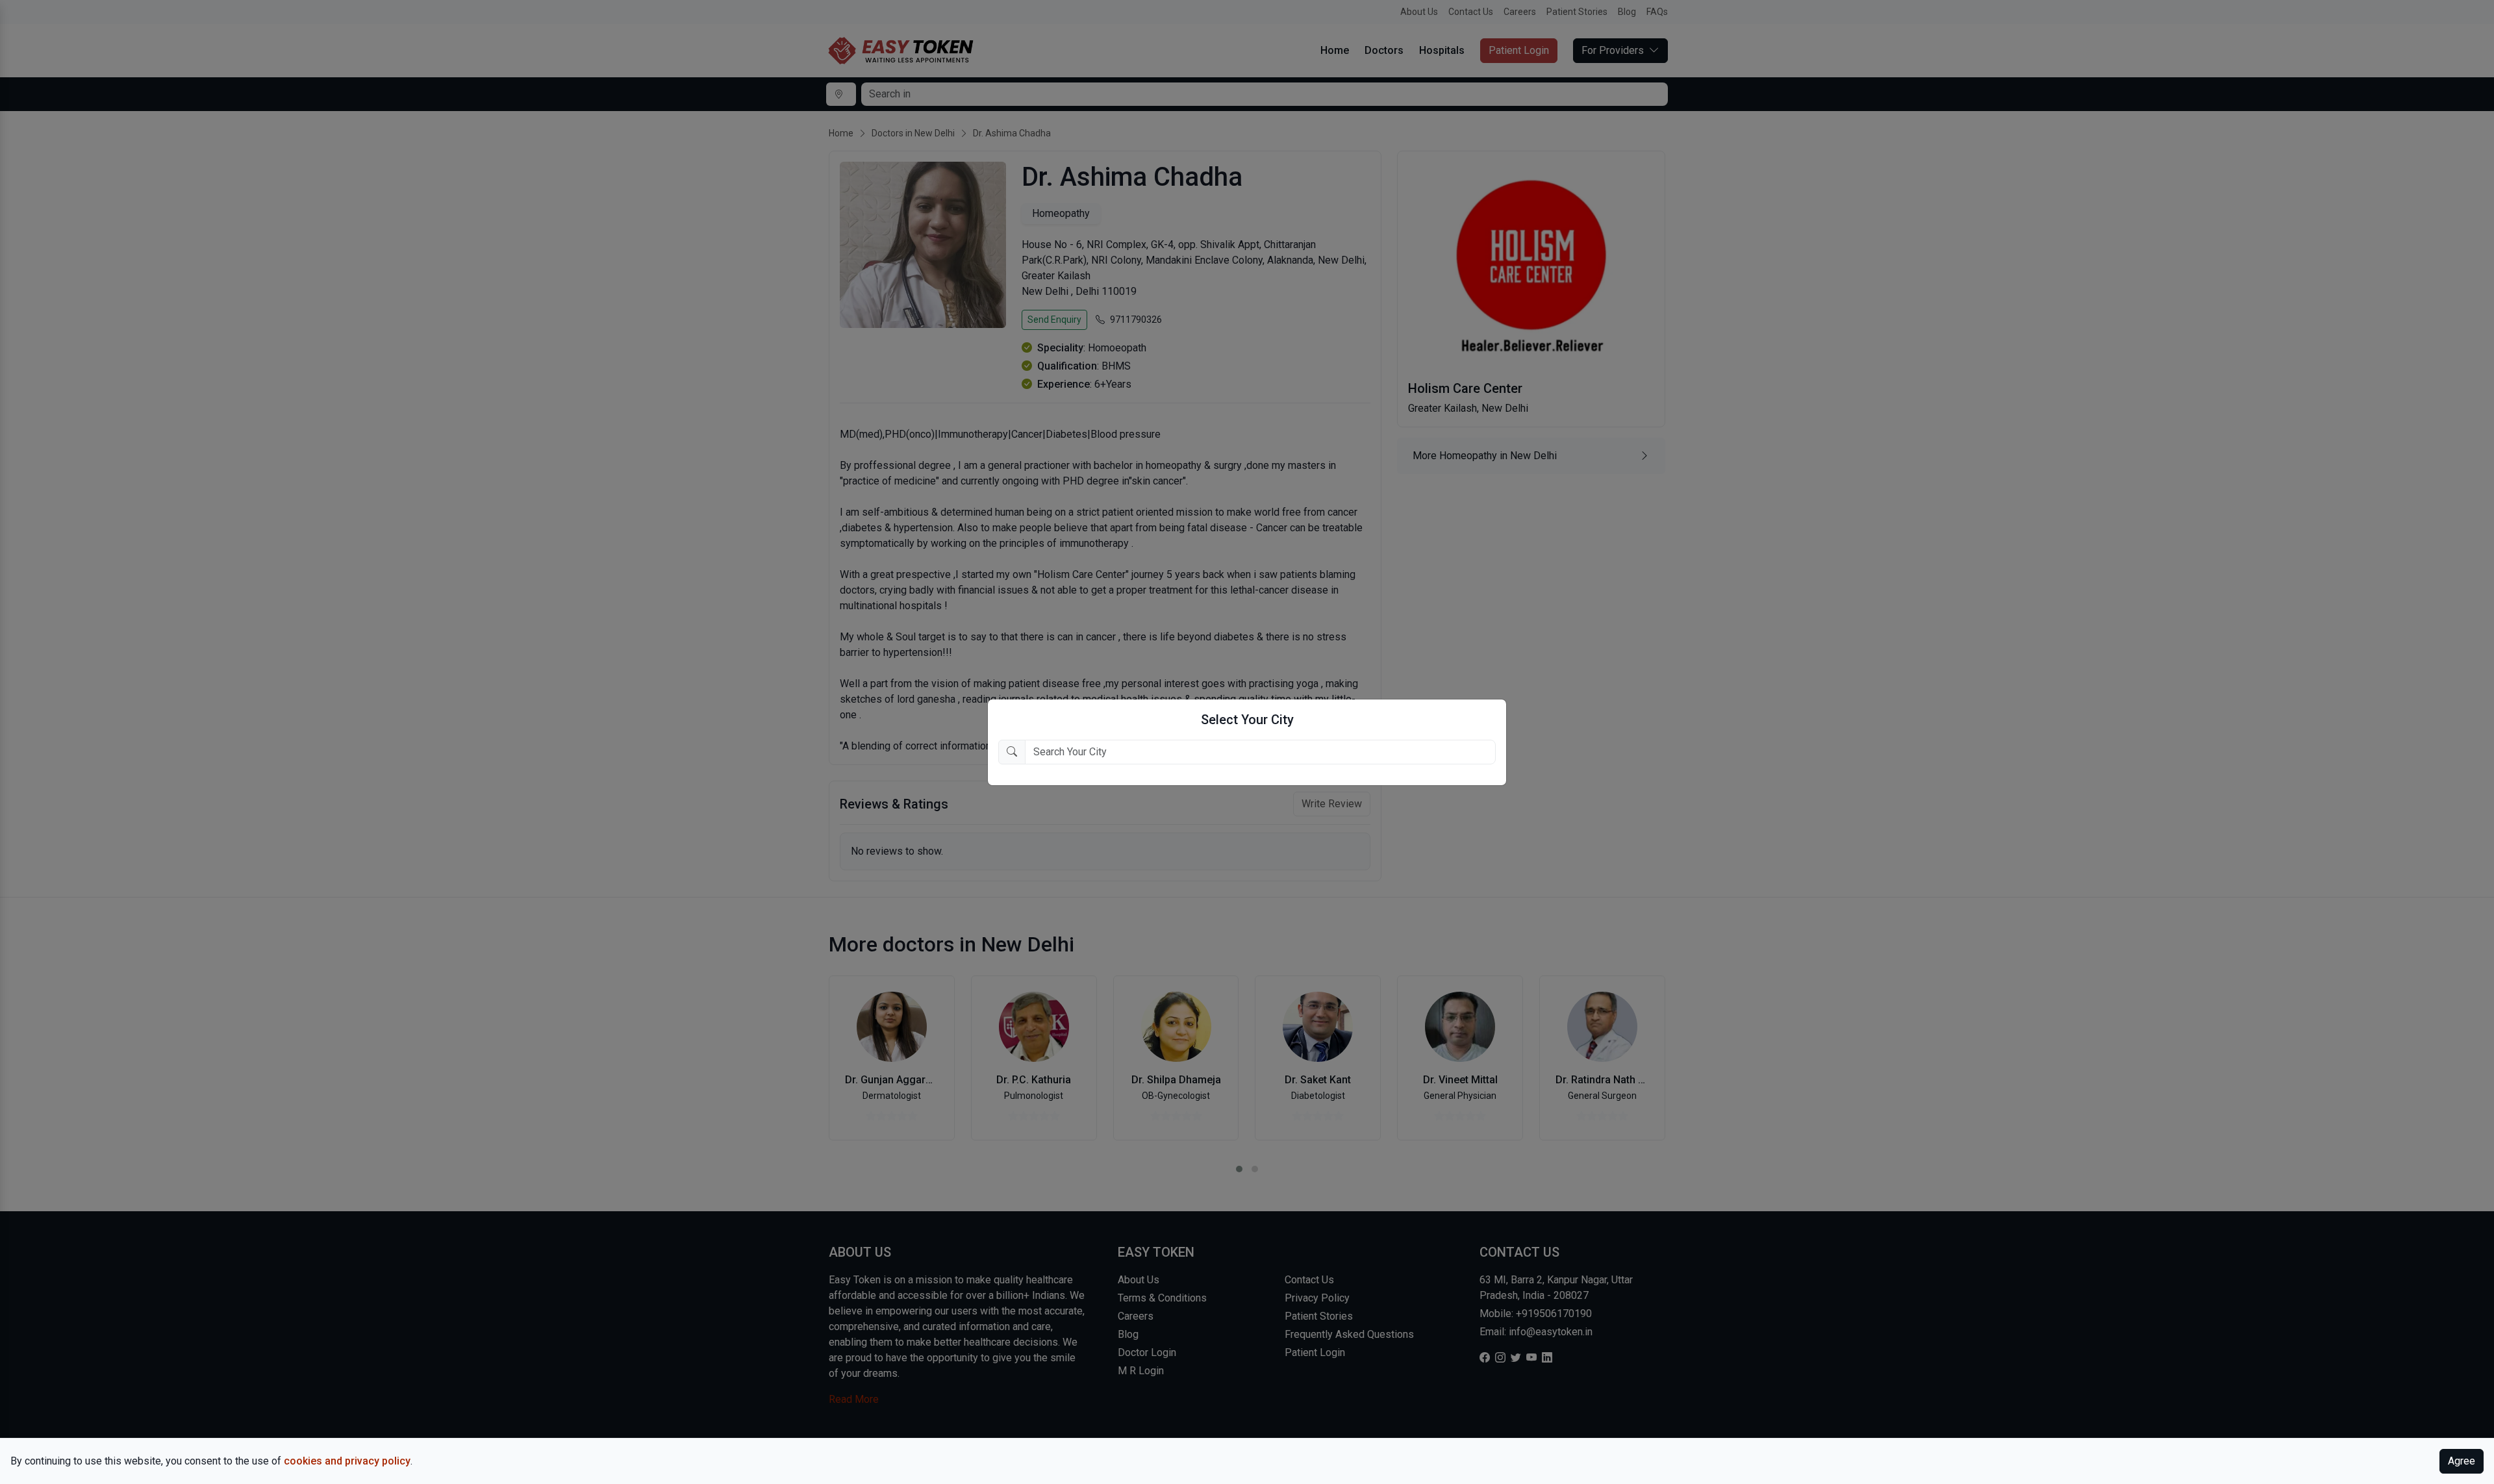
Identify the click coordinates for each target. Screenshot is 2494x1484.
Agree (2462, 1461)
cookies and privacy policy (347, 1461)
